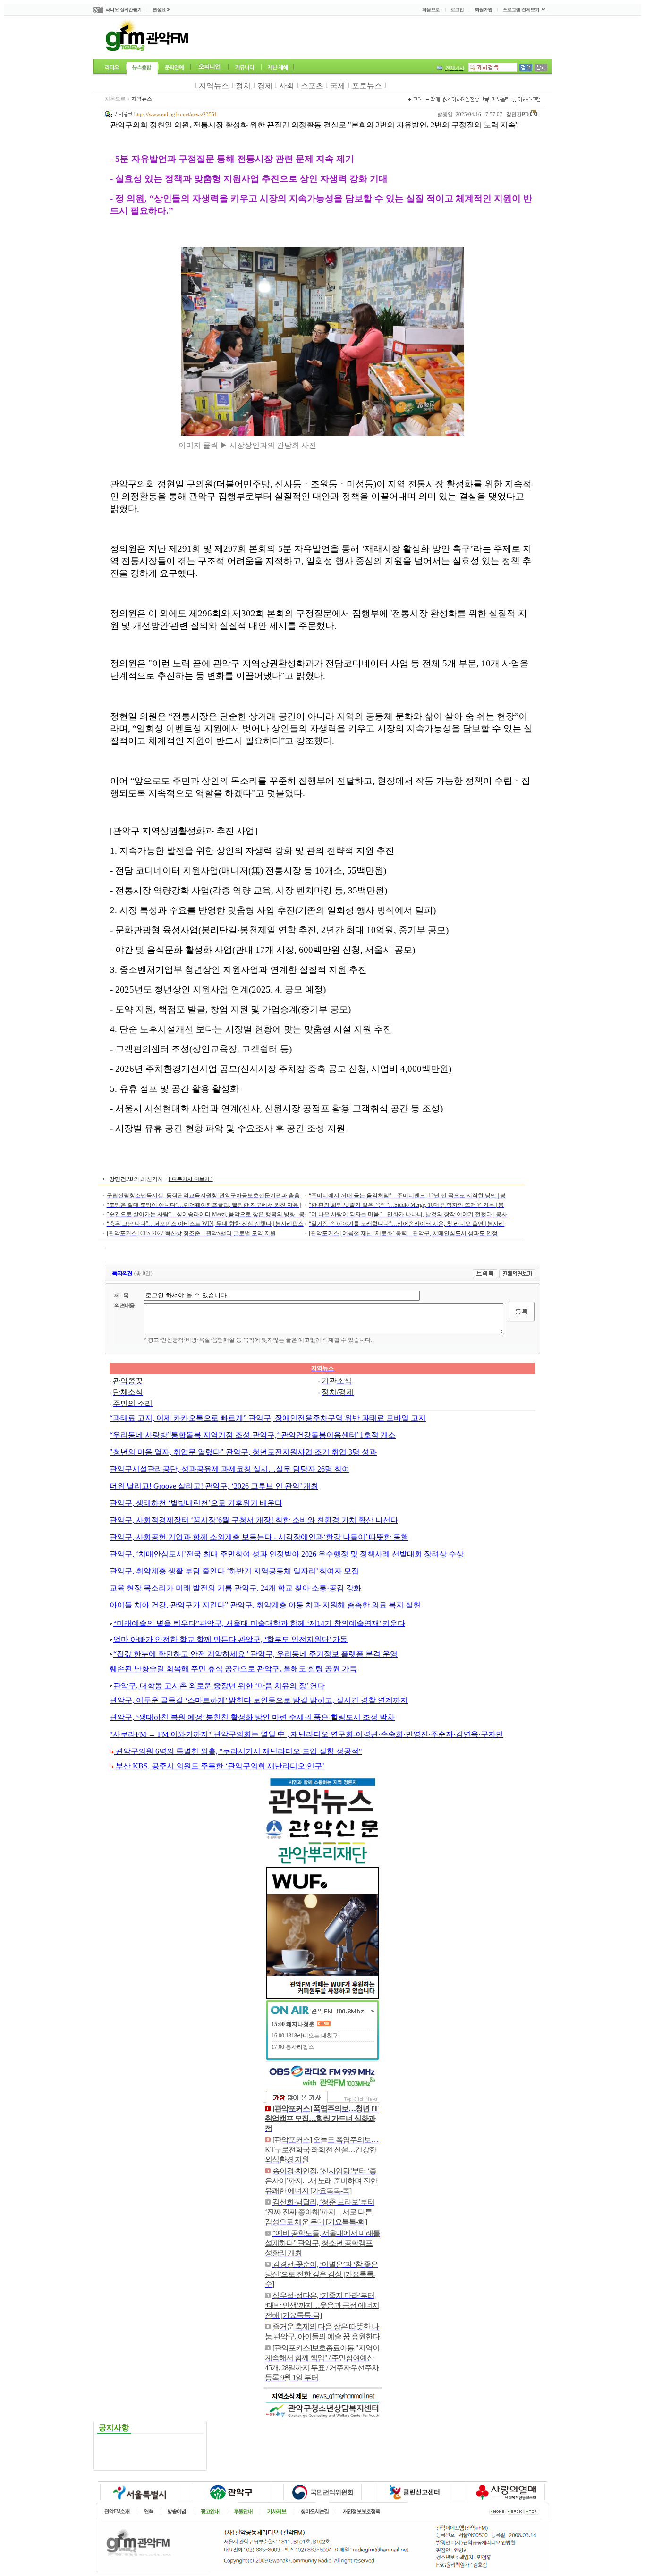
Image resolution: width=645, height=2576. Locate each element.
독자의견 (122, 1273)
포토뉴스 (367, 86)
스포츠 (312, 86)
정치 (243, 86)
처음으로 (115, 99)
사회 (287, 86)
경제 (265, 86)
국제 (338, 86)
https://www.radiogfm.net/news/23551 (176, 114)
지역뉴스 (214, 86)
